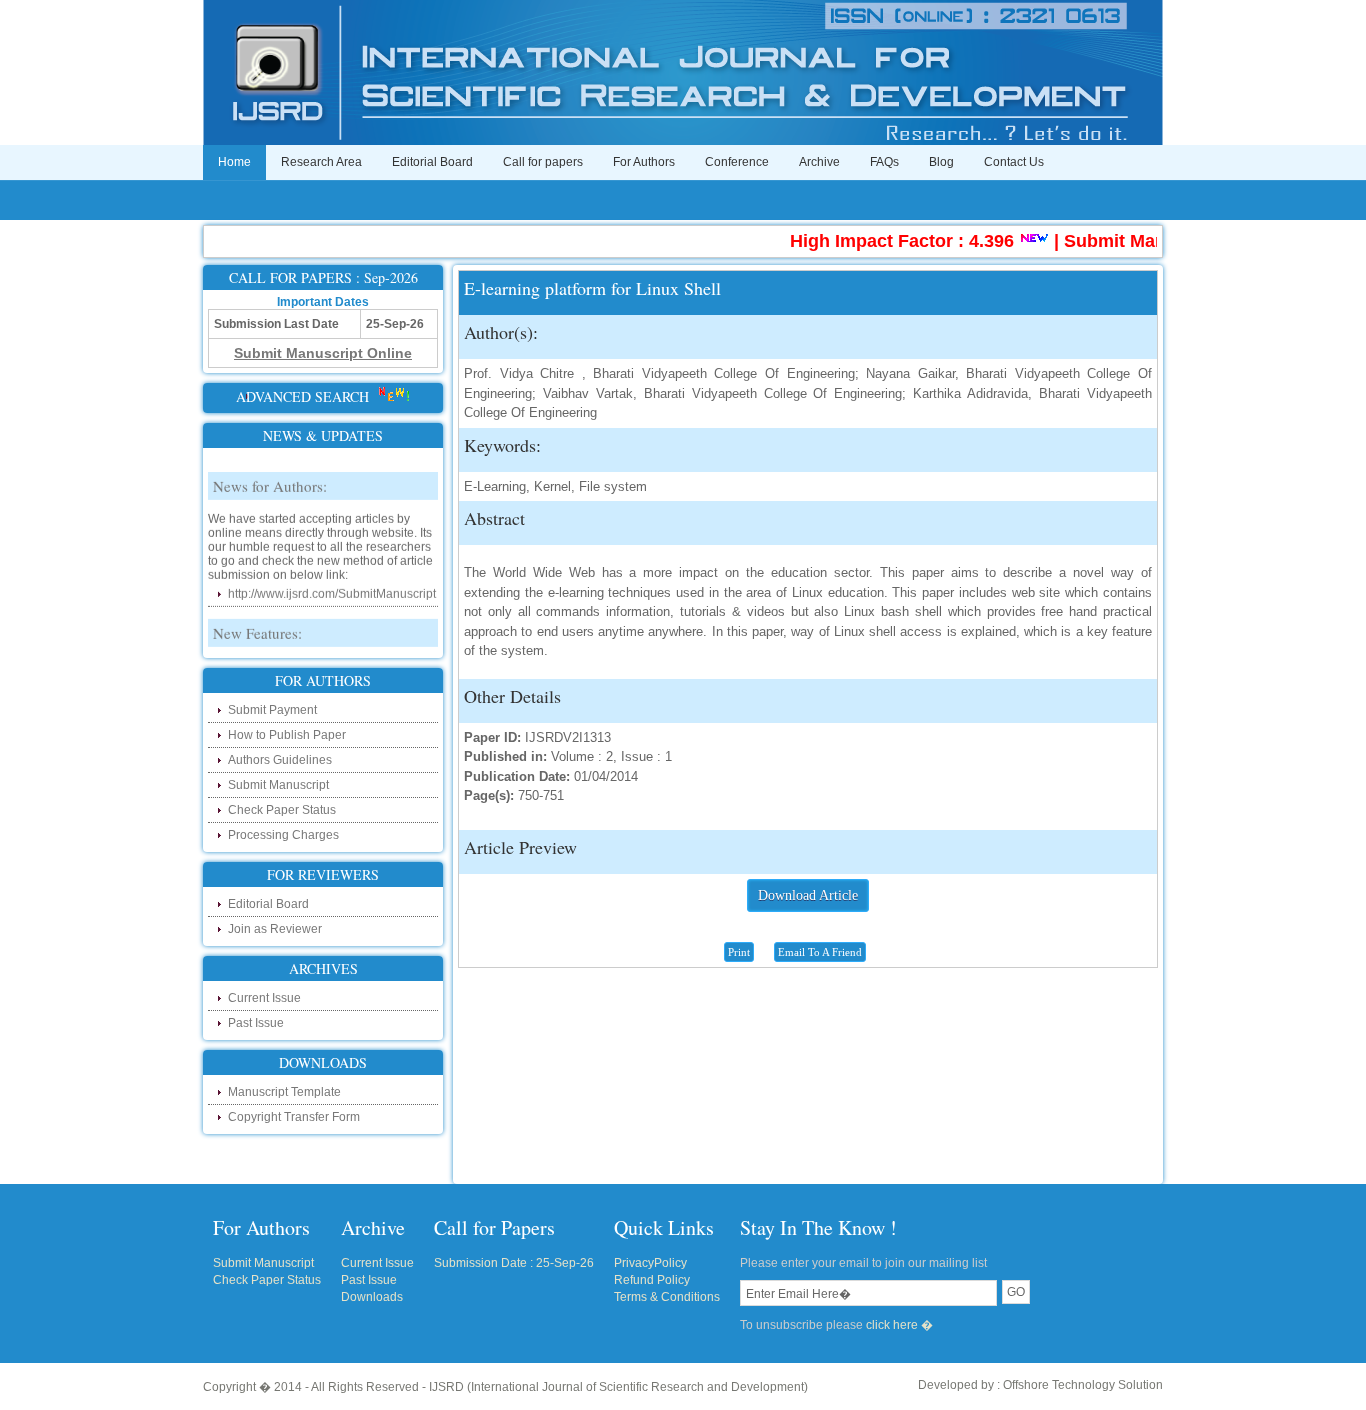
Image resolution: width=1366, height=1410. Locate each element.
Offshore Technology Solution (1083, 1385)
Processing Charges (283, 835)
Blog (941, 162)
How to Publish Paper (287, 735)
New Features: (257, 622)
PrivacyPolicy (650, 1263)
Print (739, 952)
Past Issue (256, 1023)
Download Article (808, 895)
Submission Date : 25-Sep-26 (514, 1263)
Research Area (321, 162)
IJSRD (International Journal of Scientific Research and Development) (618, 1387)
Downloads (372, 1297)
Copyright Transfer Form (294, 1117)
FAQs (884, 162)
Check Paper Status (282, 810)
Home (234, 162)
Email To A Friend (820, 952)
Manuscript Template (284, 1092)
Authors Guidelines (280, 760)
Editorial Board (432, 162)
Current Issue (264, 998)
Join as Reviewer (275, 929)
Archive (819, 162)
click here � (899, 1325)
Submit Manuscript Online (1154, 241)
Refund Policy (652, 1280)
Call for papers (543, 162)
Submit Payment (272, 710)
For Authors (644, 162)
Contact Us (1014, 162)
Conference (737, 162)
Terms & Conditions (667, 1297)
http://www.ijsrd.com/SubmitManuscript (332, 583)
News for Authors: (270, 475)
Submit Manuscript (278, 785)
